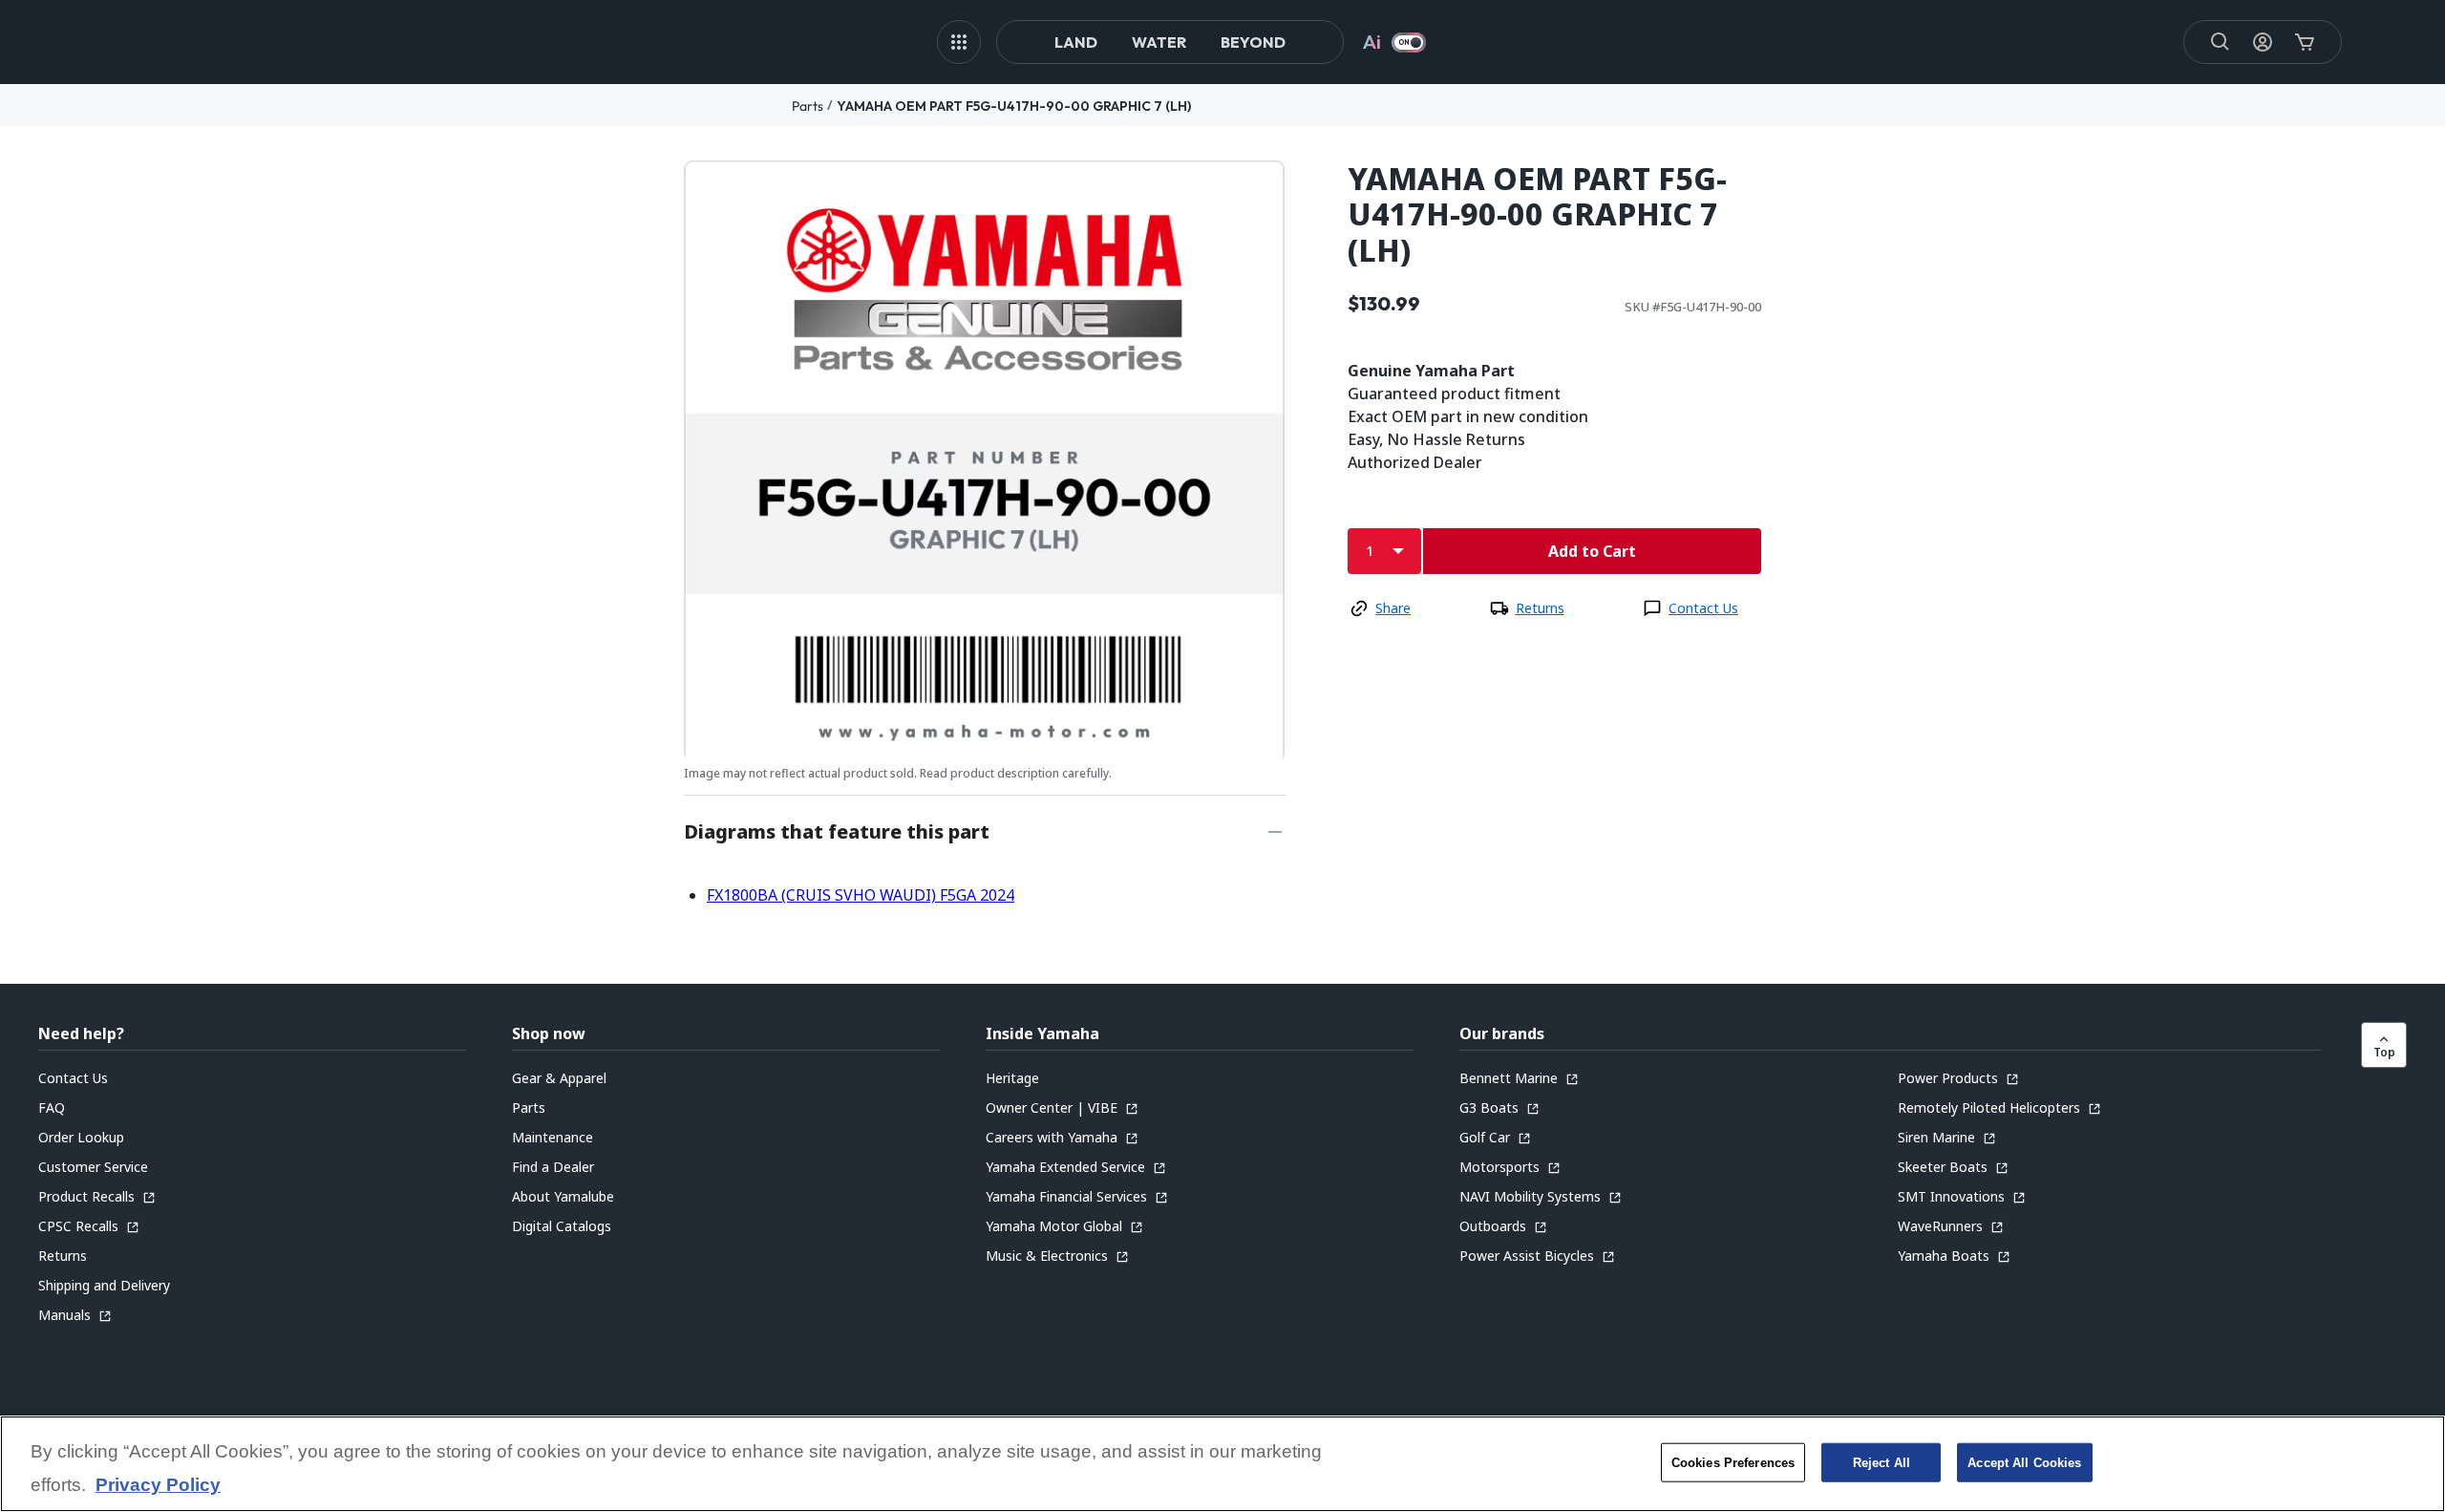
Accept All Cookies (2024, 1462)
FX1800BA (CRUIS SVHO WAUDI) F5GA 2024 (861, 895)
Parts (808, 106)
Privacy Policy (158, 1486)
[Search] (2221, 42)
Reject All (1882, 1462)
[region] (1222, 1464)
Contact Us (1703, 608)
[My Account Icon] (2263, 42)
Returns (1540, 608)
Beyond (1253, 42)
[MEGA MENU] (959, 42)
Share (1393, 608)
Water (1159, 42)
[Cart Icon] (2305, 42)
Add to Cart (1592, 551)
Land (1076, 42)
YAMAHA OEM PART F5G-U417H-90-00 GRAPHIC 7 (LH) (1014, 106)
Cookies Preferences (1733, 1462)
